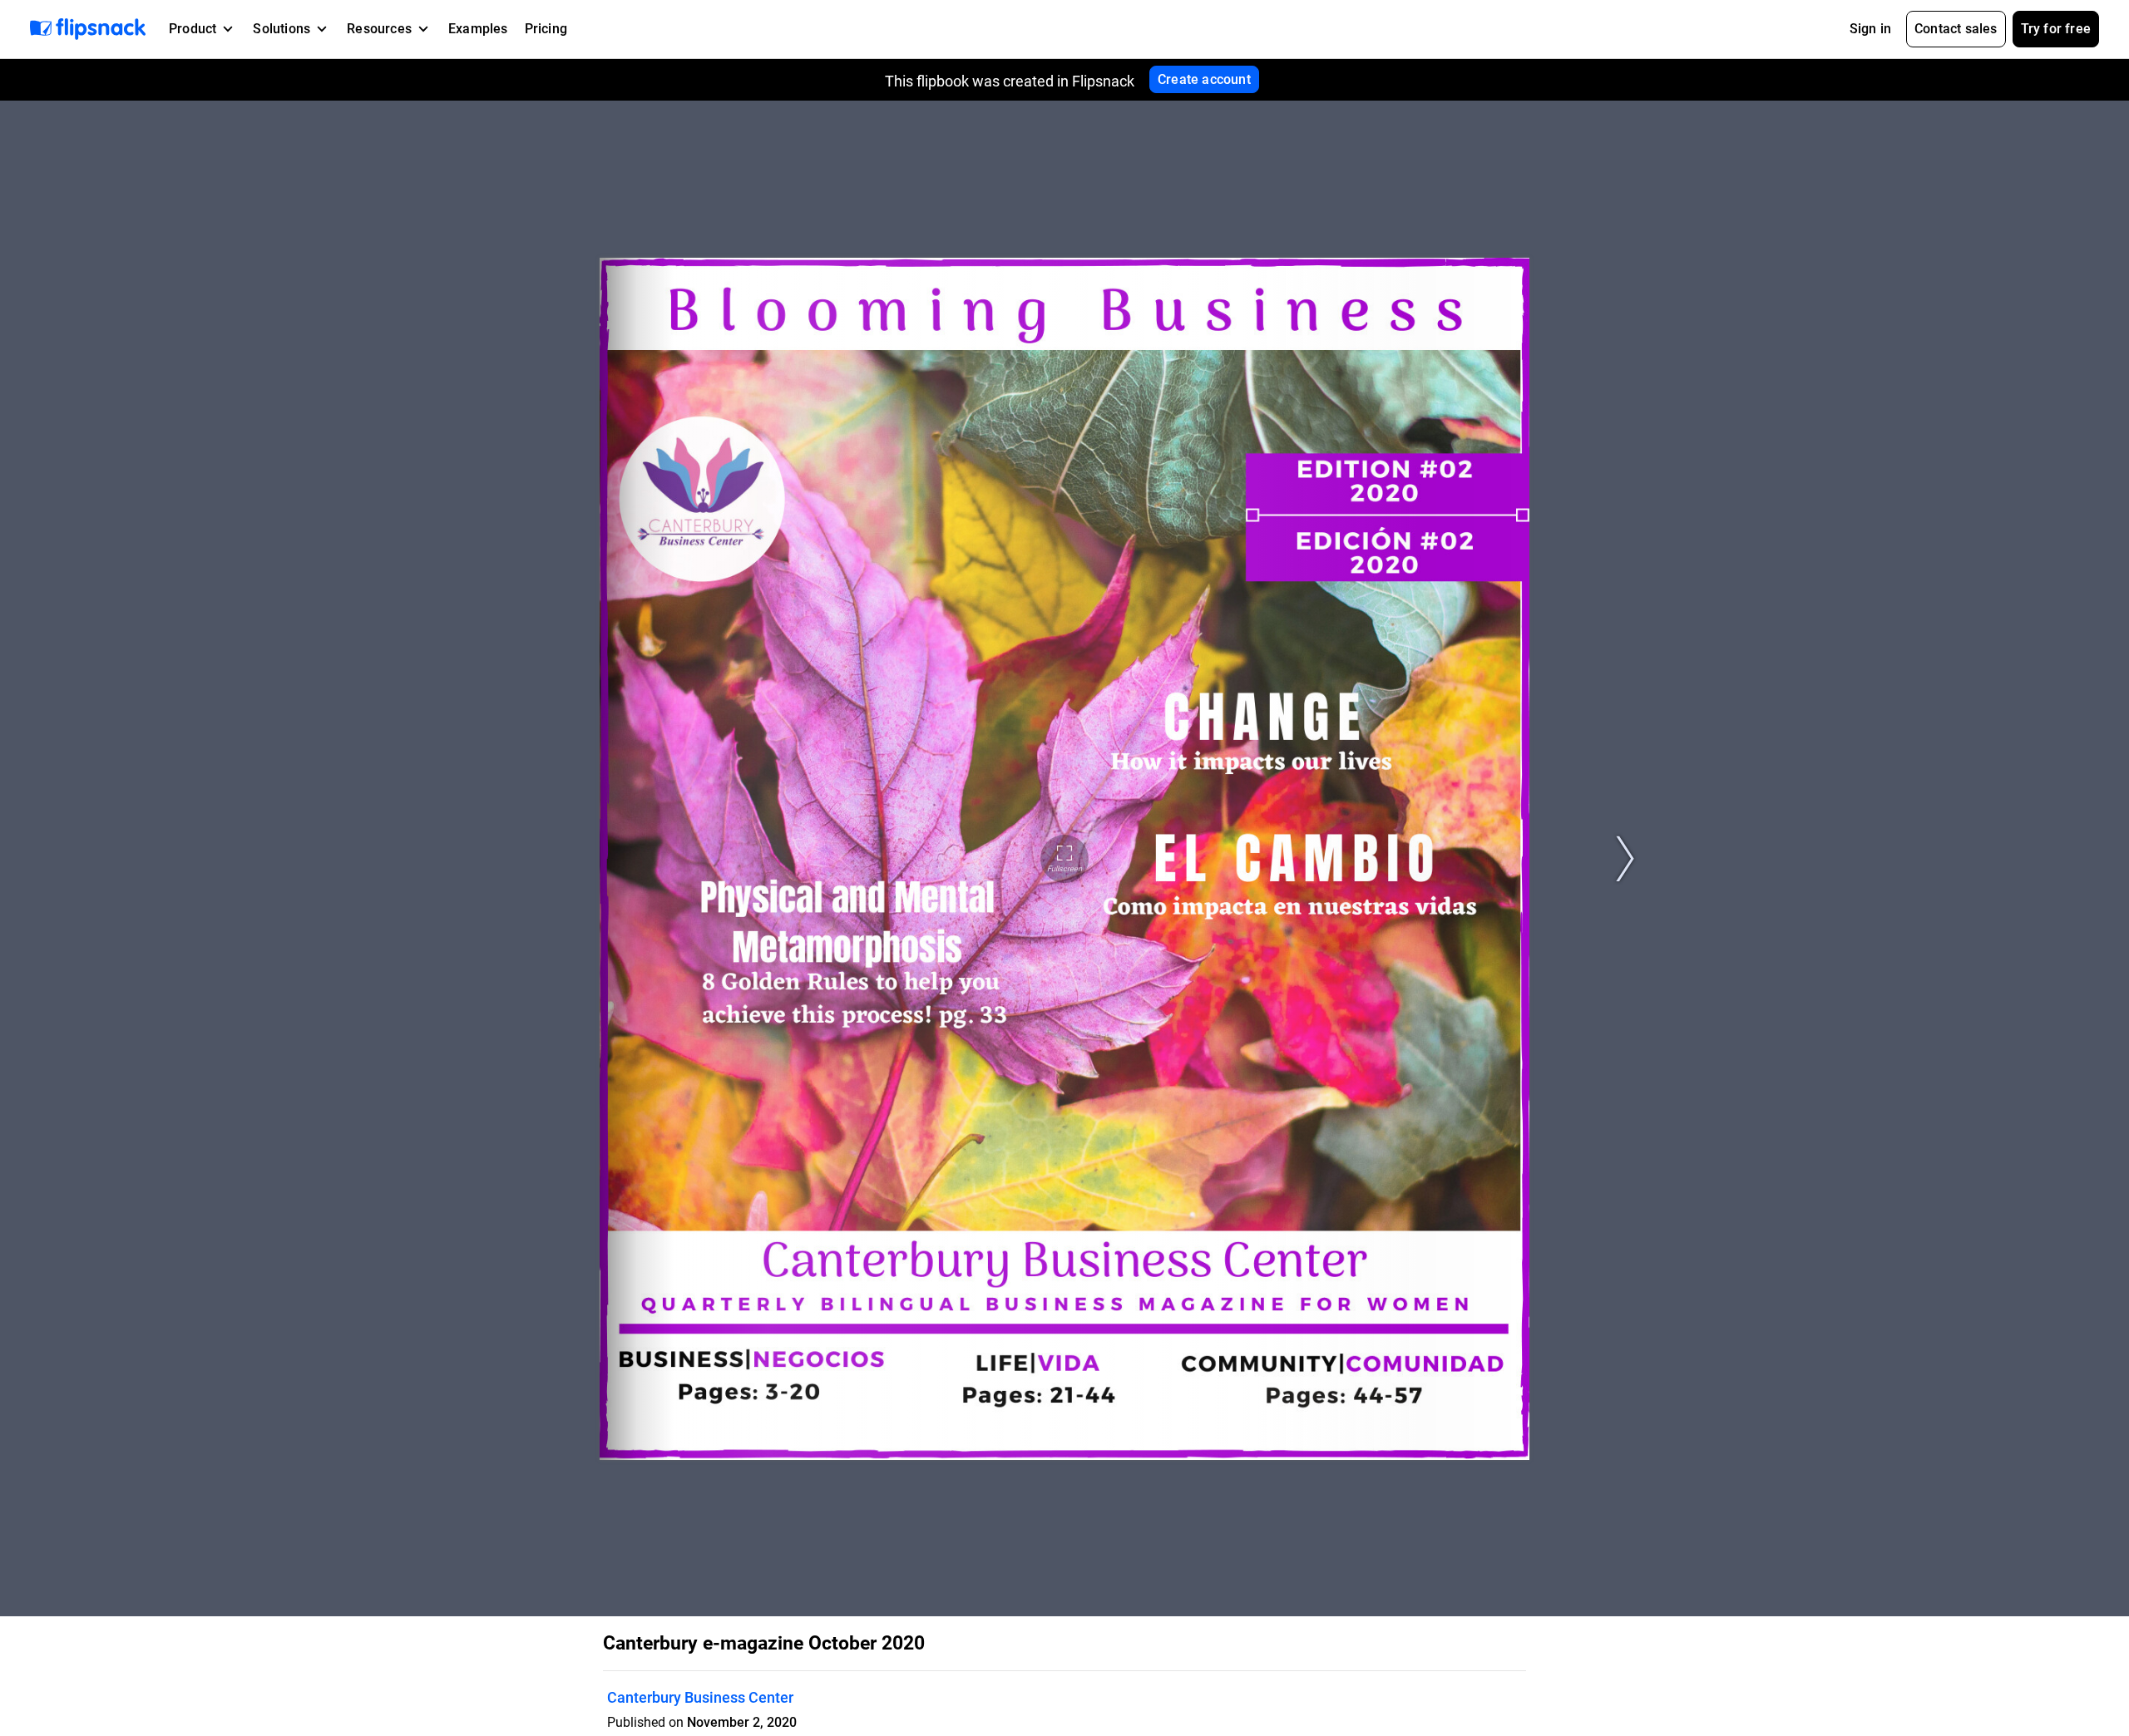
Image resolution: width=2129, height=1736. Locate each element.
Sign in (1870, 29)
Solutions (282, 29)
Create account (1204, 79)
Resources (379, 29)
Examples (478, 29)
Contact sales (1956, 29)
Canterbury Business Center (700, 1697)
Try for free (2056, 29)
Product (193, 29)
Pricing (546, 29)
